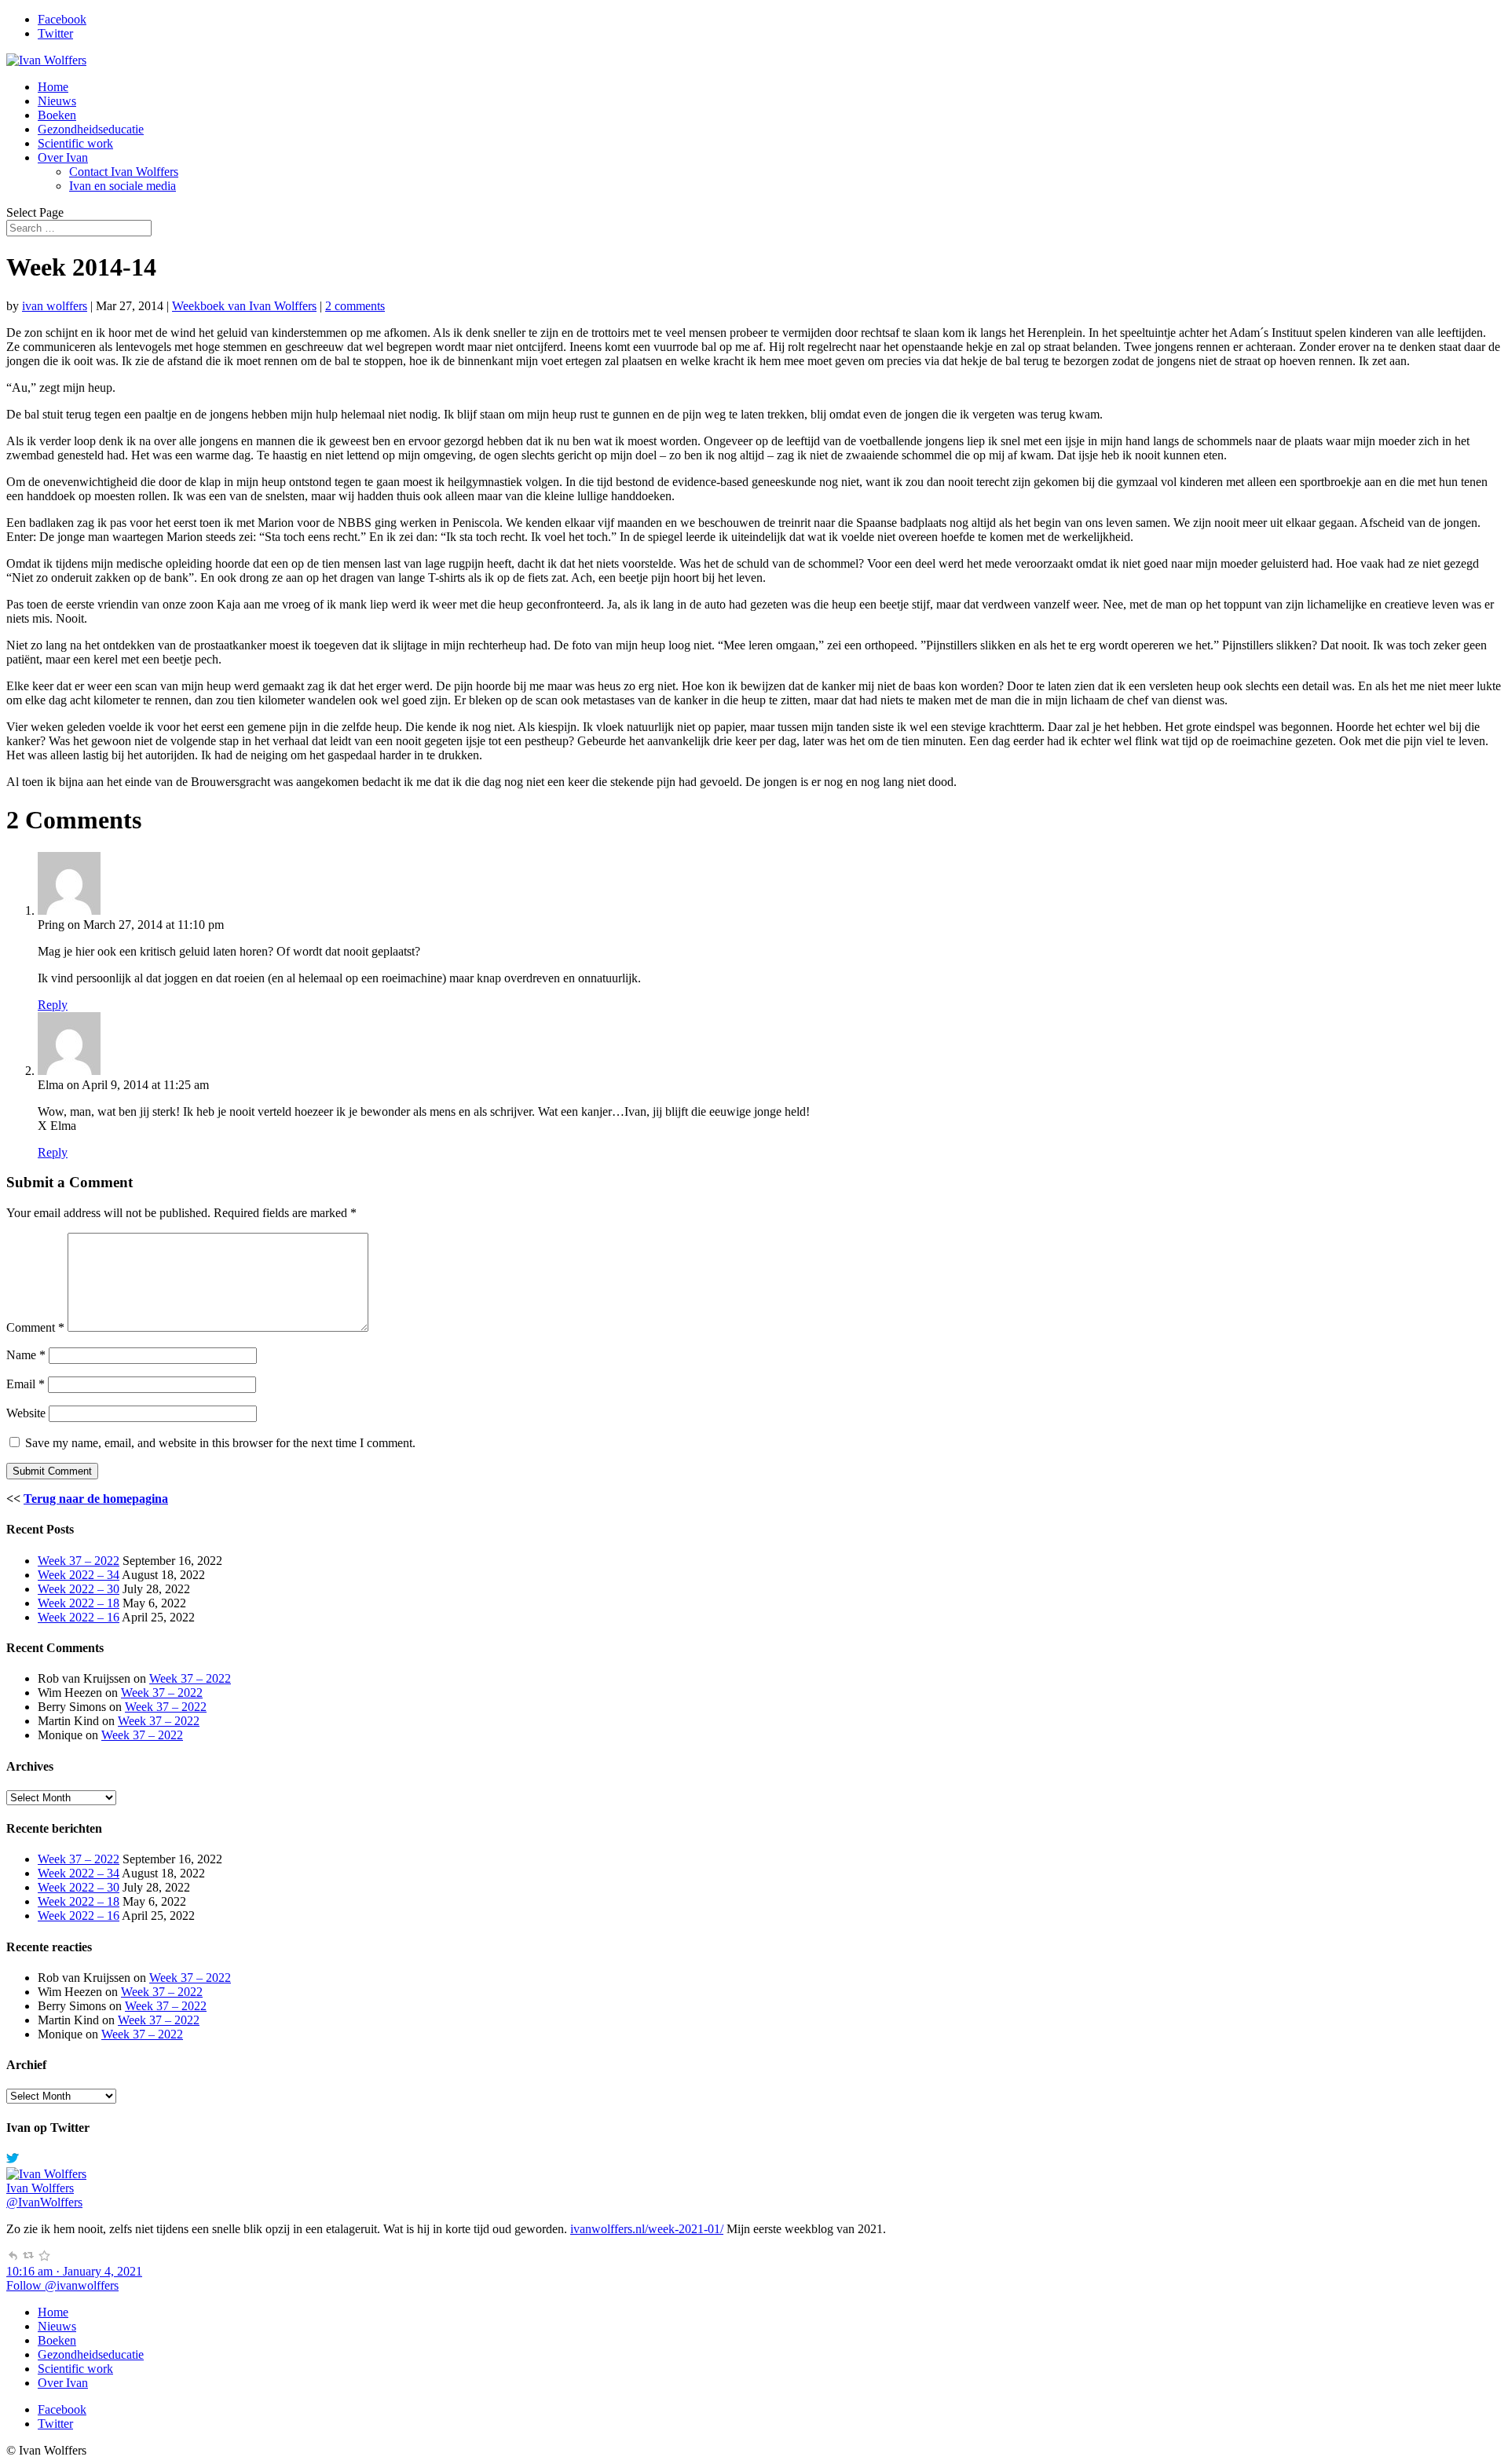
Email (26, 1384)
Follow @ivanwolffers (62, 2285)
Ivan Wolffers (40, 2188)
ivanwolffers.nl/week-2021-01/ (647, 2229)
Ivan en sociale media (123, 186)
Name (26, 1355)
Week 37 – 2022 (79, 1561)
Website (26, 1413)
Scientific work (75, 143)
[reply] (13, 2257)
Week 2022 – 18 (79, 1603)
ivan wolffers (55, 306)
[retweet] (28, 2257)
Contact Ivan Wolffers (124, 172)
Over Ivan (63, 157)
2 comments (355, 306)
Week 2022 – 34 (79, 1575)
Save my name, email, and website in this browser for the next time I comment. (220, 1443)
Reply (53, 1005)
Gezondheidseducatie (91, 129)
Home (53, 87)
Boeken (57, 115)
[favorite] (44, 2257)
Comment (35, 1327)
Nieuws (57, 101)
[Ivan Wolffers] (46, 2174)
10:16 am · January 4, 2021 (74, 2271)
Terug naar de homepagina (96, 1499)
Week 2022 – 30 (79, 1589)
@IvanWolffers (44, 2202)
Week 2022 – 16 (79, 1617)
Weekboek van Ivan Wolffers (244, 306)
